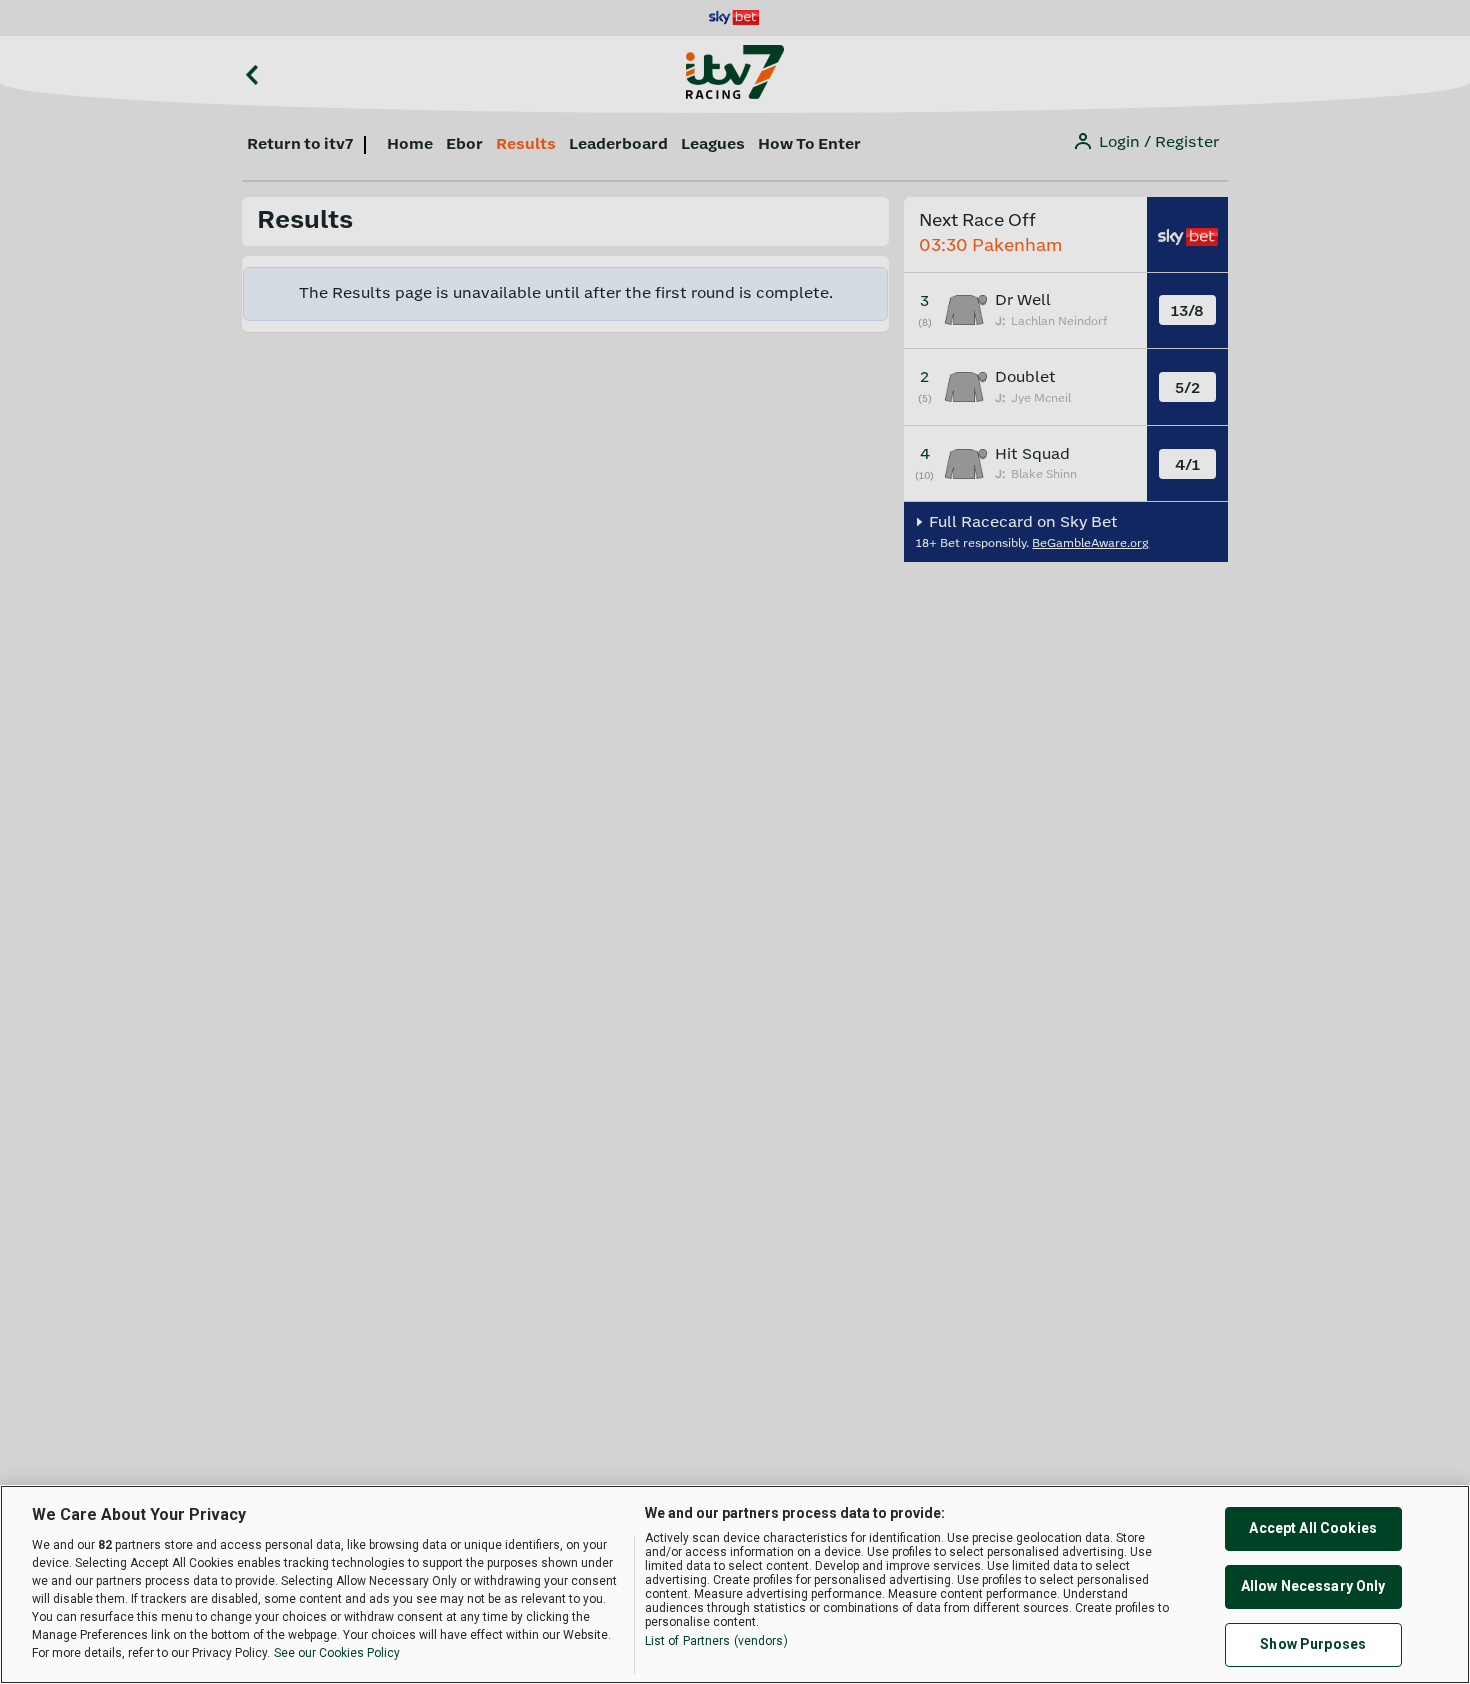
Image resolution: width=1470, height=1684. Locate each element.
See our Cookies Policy (337, 1653)
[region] (735, 1584)
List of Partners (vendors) (716, 1641)
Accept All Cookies (1313, 1528)
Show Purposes (1313, 1644)
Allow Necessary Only (1313, 1586)
